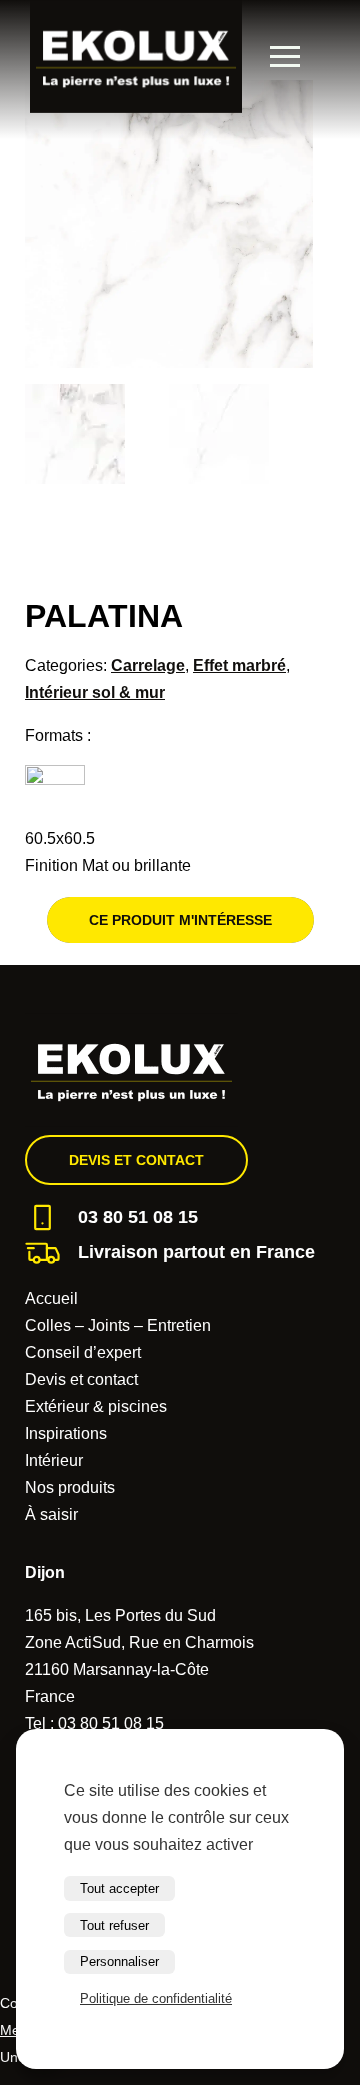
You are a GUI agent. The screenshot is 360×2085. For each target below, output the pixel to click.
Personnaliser (119, 1961)
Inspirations (66, 1433)
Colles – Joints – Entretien (118, 1325)
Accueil (51, 1298)
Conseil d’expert (83, 1352)
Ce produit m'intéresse (180, 920)
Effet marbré (239, 665)
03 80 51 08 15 (138, 1217)
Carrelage (148, 665)
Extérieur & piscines (96, 1406)
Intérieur (54, 1460)
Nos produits (70, 1487)
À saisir (51, 1514)
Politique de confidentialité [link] (156, 1998)
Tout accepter (119, 1888)
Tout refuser (114, 1925)
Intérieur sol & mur (95, 692)
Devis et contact (136, 1160)
